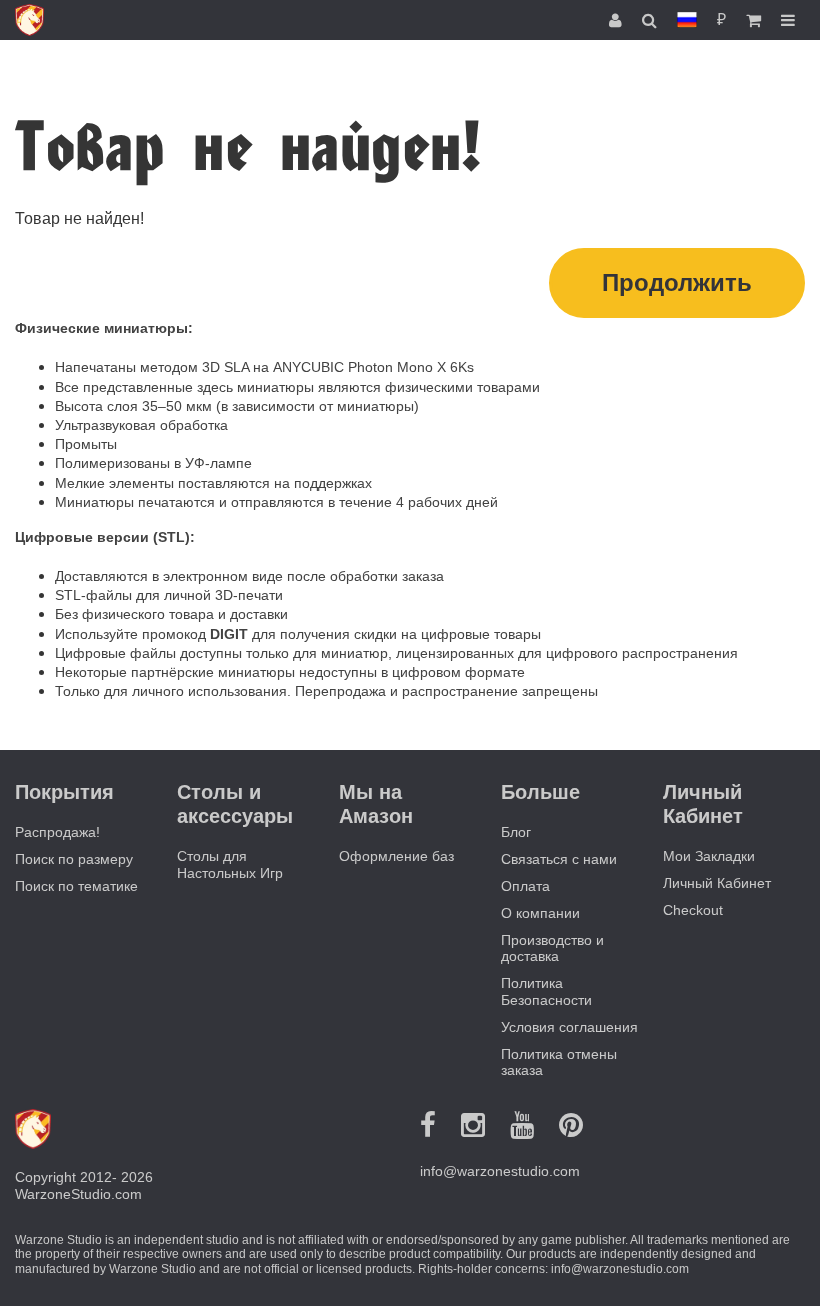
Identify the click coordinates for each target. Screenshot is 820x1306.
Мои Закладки (709, 856)
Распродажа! (57, 832)
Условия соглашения (569, 1027)
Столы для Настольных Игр (230, 864)
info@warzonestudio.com (500, 1171)
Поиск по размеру (74, 859)
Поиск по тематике (76, 886)
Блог (516, 832)
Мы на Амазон (376, 804)
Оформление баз (396, 856)
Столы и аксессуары (235, 804)
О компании (540, 913)
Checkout (693, 910)
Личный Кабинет (717, 883)
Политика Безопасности (546, 991)
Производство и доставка (552, 948)
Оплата (525, 886)
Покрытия (64, 792)
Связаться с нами (559, 859)
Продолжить (677, 282)
